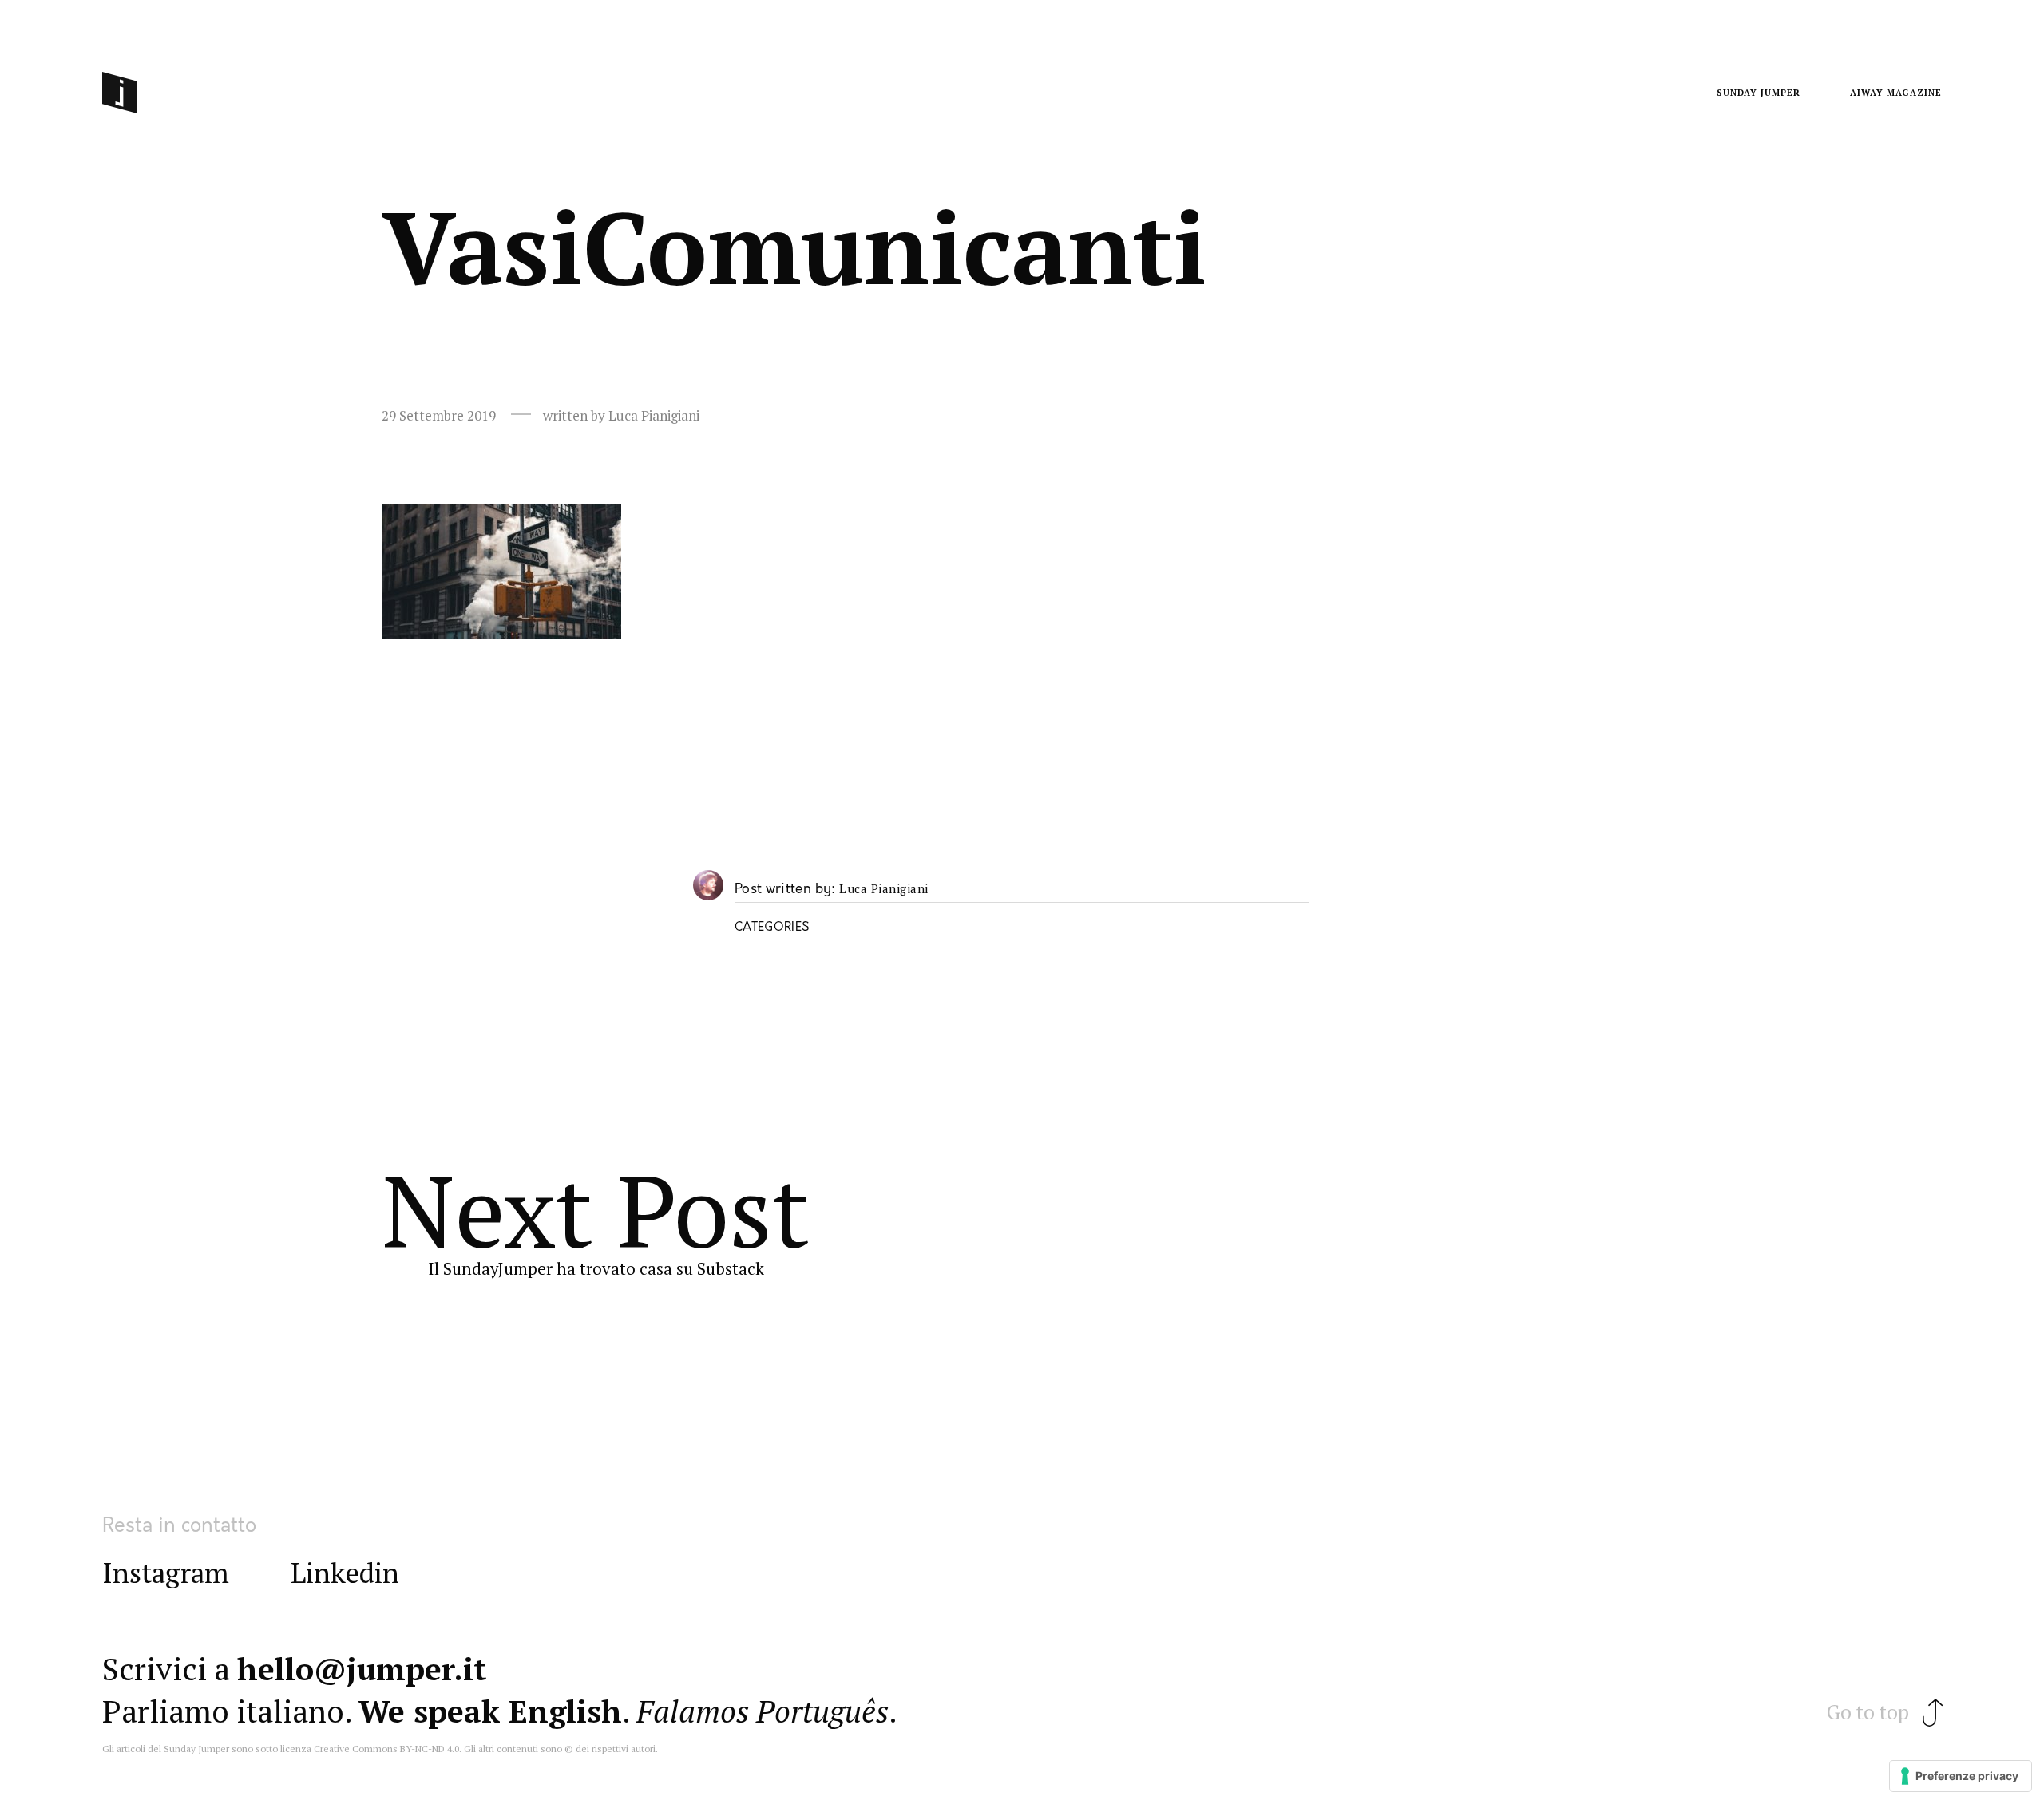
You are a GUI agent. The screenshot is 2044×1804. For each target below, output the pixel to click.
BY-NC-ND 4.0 (430, 1749)
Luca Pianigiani (884, 889)
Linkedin (345, 1573)
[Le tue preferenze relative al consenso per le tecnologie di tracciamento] (1961, 1776)
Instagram (166, 1573)
